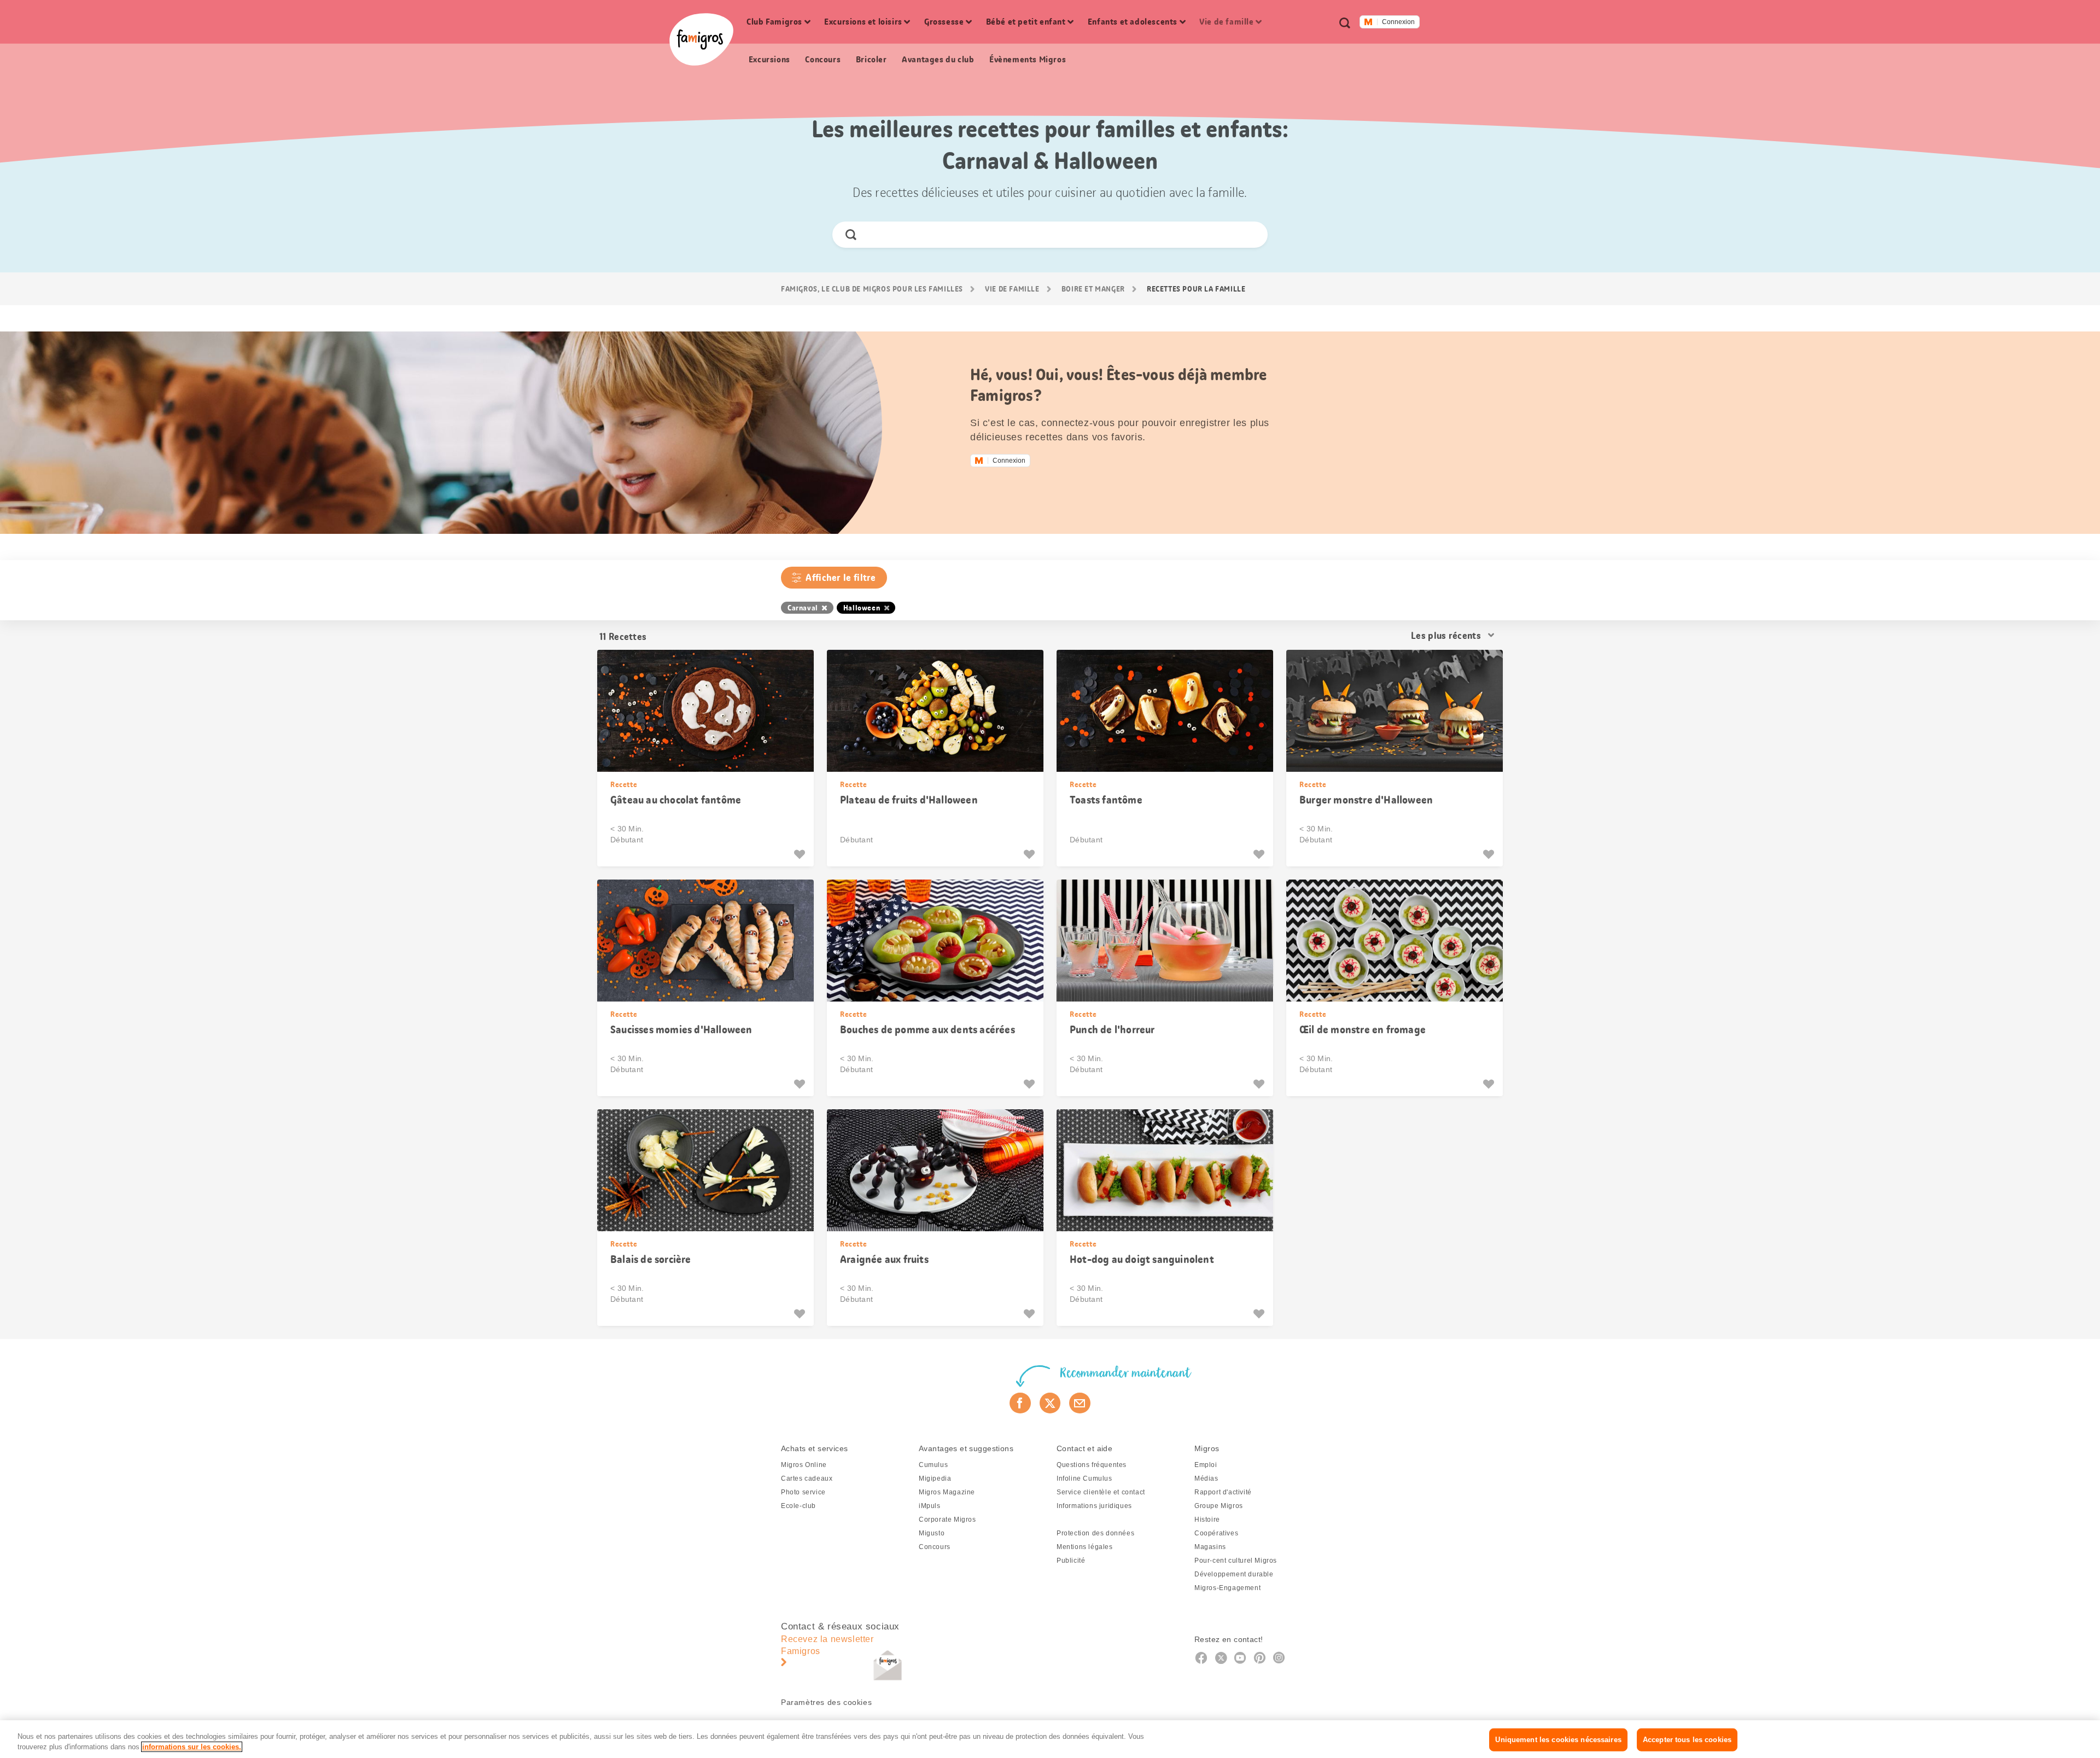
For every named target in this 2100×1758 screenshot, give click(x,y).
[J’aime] (801, 854)
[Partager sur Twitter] (1050, 1403)
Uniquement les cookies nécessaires (1558, 1740)
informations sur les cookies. (192, 1747)
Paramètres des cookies (826, 1702)
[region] (1050, 1739)
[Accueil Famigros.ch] (701, 39)
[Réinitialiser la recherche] (1250, 235)
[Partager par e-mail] (1080, 1403)
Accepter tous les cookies (1687, 1740)
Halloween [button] (862, 608)
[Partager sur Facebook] (1020, 1403)
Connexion (1398, 22)
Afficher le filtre (841, 578)
